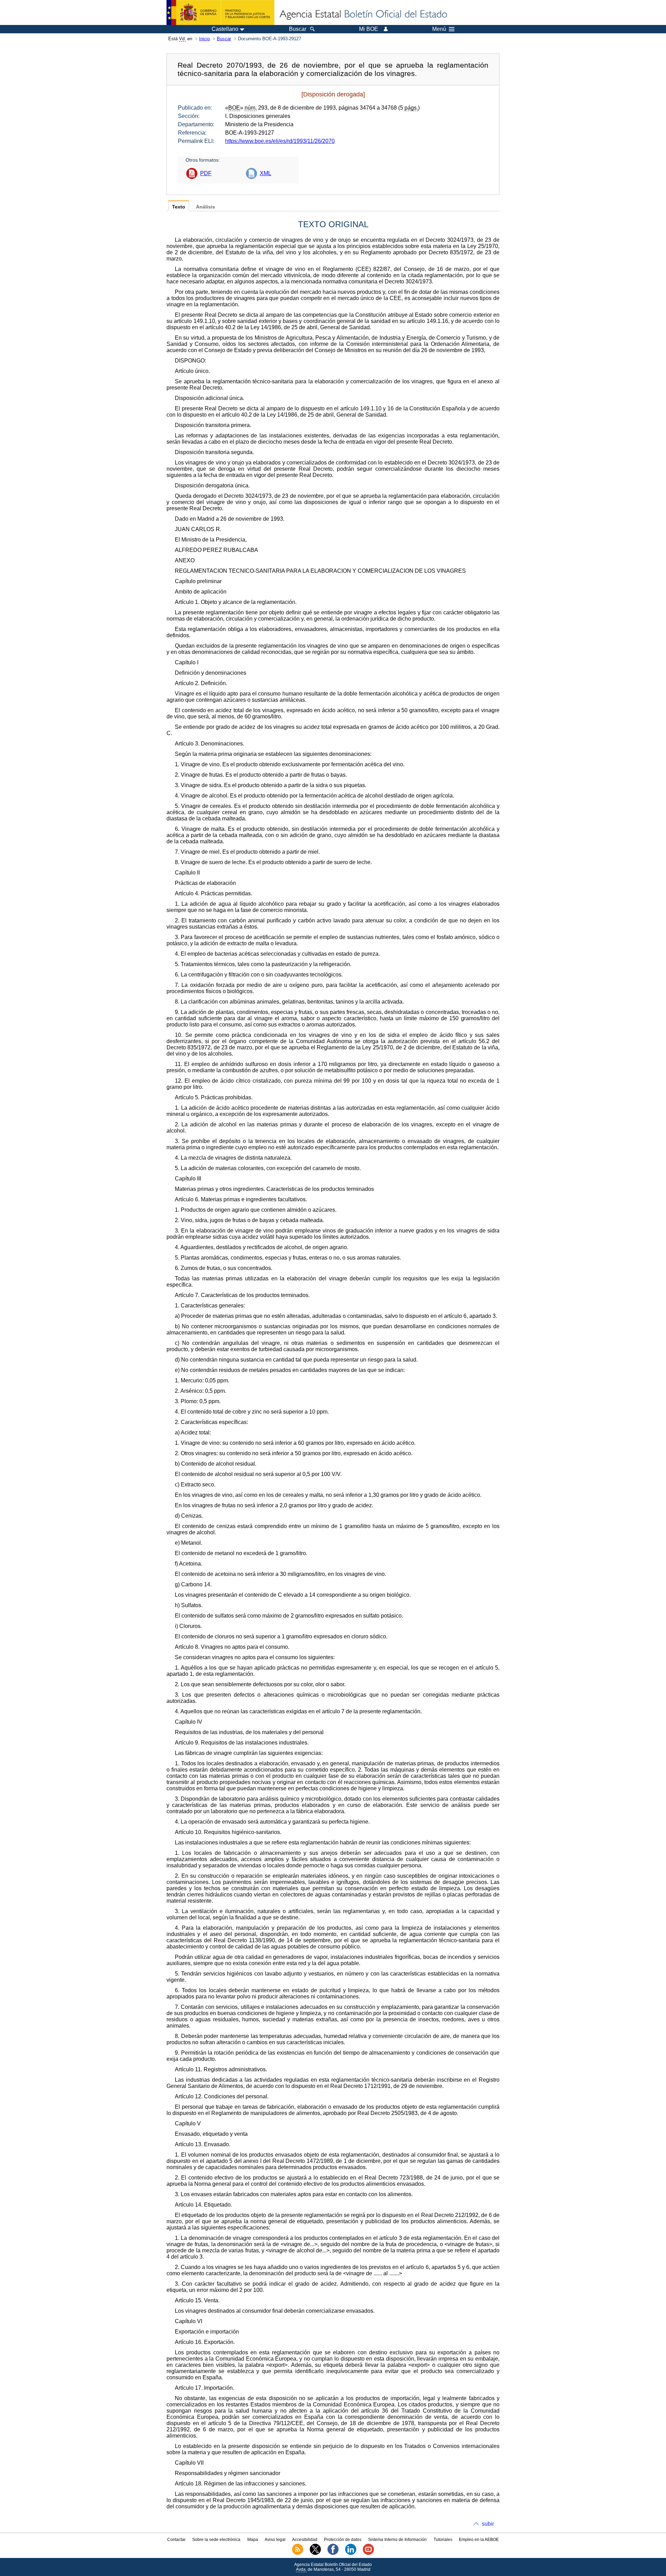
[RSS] (298, 2553)
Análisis (206, 207)
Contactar (176, 2540)
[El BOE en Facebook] (333, 2553)
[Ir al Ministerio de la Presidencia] (220, 12)
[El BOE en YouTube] (368, 2553)
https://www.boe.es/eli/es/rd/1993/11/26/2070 (280, 141)
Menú (439, 29)
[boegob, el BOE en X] (315, 2553)
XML (266, 173)
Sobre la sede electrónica (216, 2540)
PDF (206, 173)
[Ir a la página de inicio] (363, 15)
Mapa (253, 2540)
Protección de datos (343, 2540)
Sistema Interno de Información (397, 2540)
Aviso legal (275, 2540)
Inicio (204, 39)
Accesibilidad (305, 2540)
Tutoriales (443, 2540)
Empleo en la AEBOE (479, 2540)
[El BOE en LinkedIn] (351, 2553)
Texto (179, 207)
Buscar (224, 39)
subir (488, 2524)
